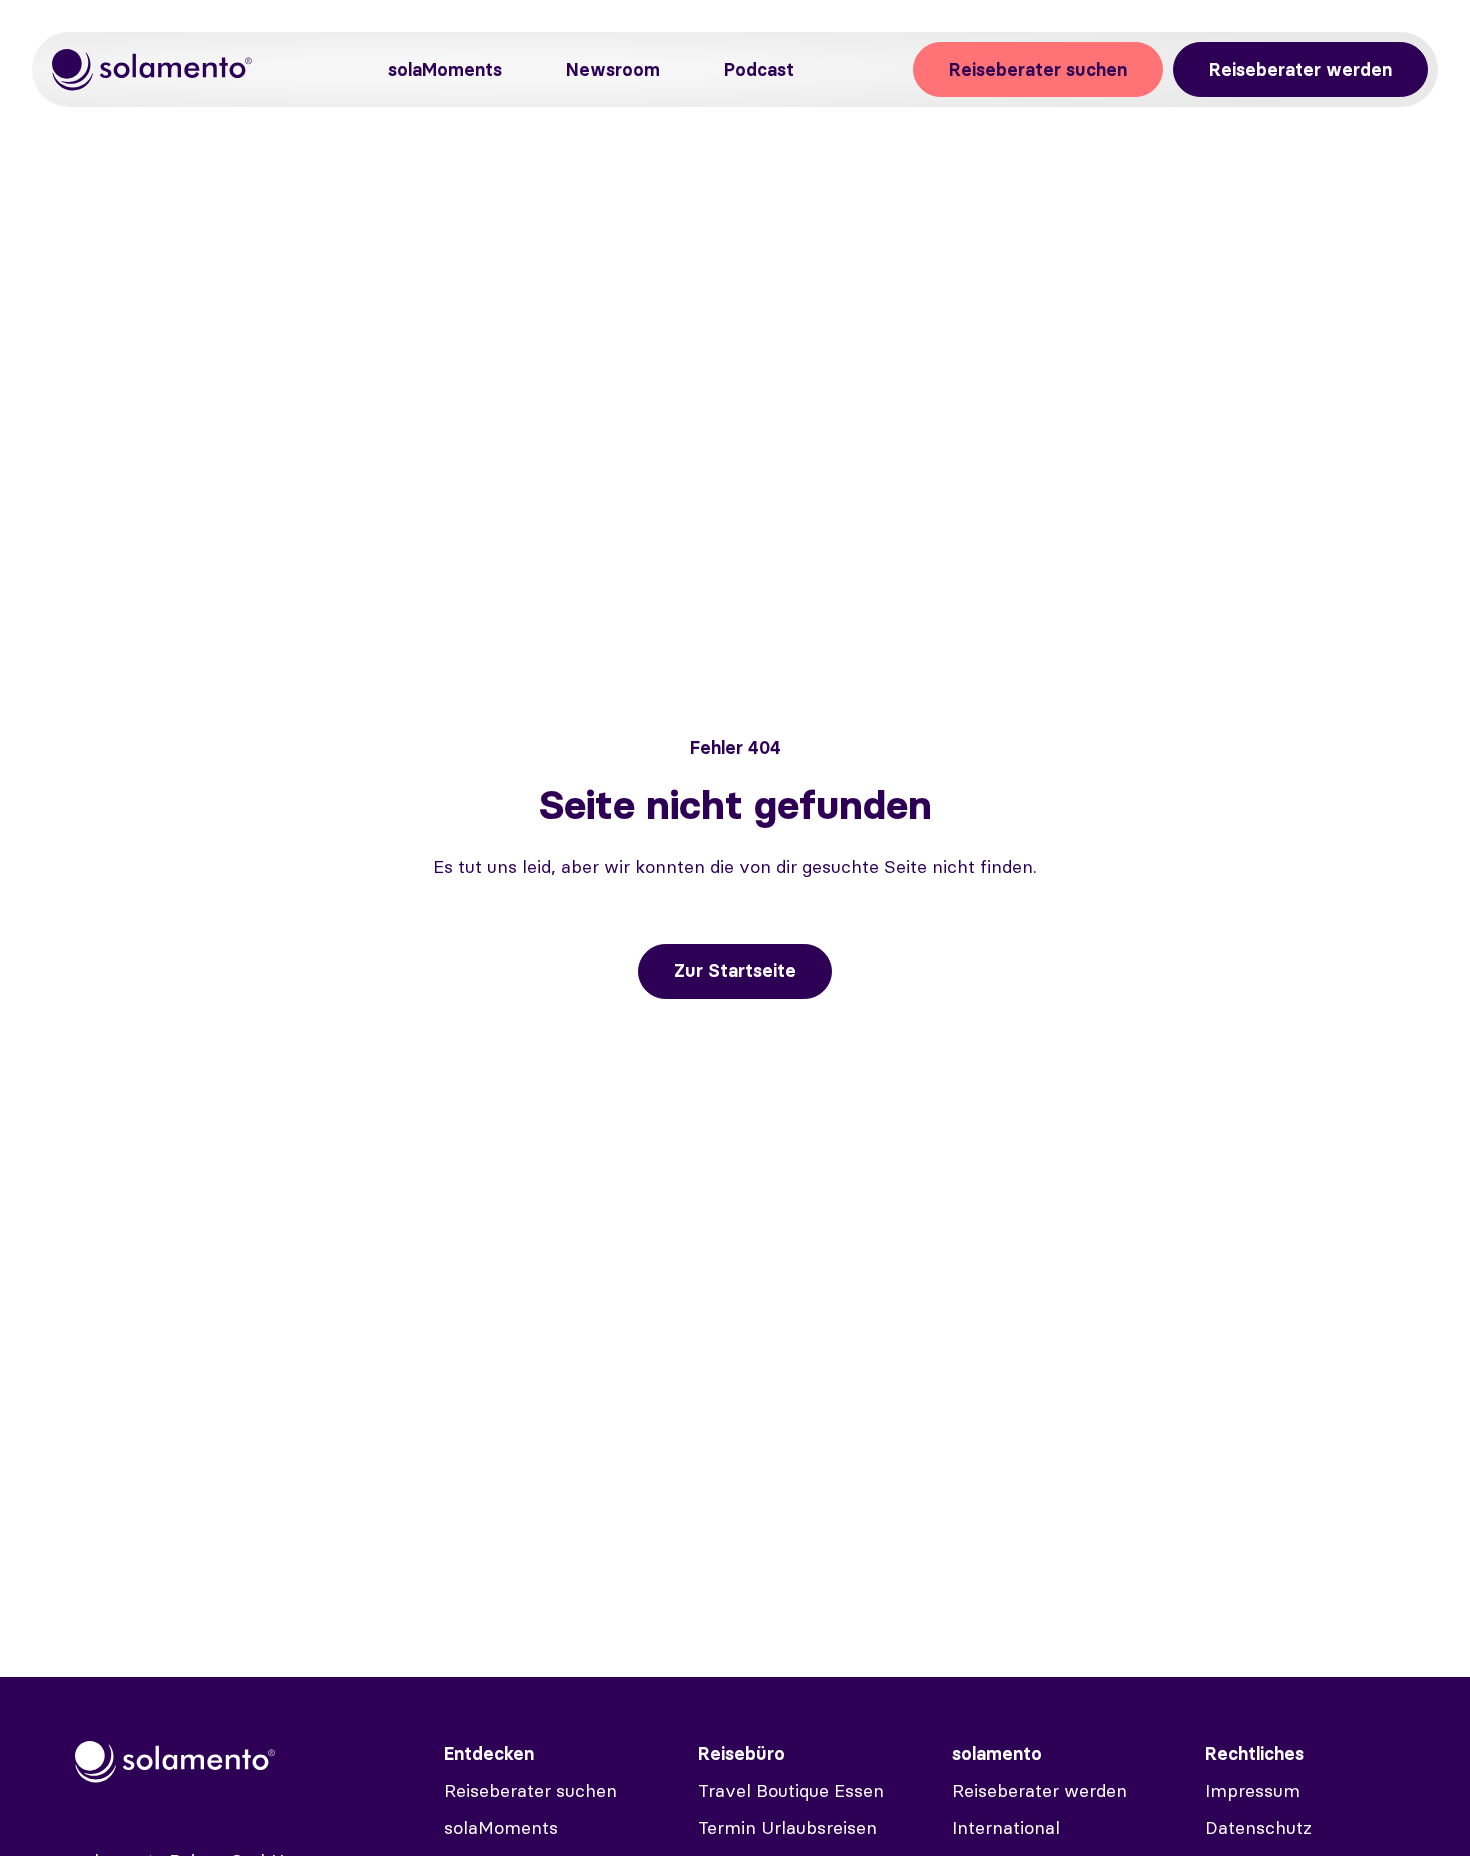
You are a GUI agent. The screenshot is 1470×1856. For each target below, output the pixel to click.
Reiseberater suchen (1038, 69)
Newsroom (613, 69)
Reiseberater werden (1300, 69)
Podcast (759, 69)
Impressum (1252, 1790)
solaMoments (445, 69)
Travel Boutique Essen (791, 1790)
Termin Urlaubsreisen (787, 1827)
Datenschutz (1258, 1827)
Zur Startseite (735, 970)
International (1006, 1827)
